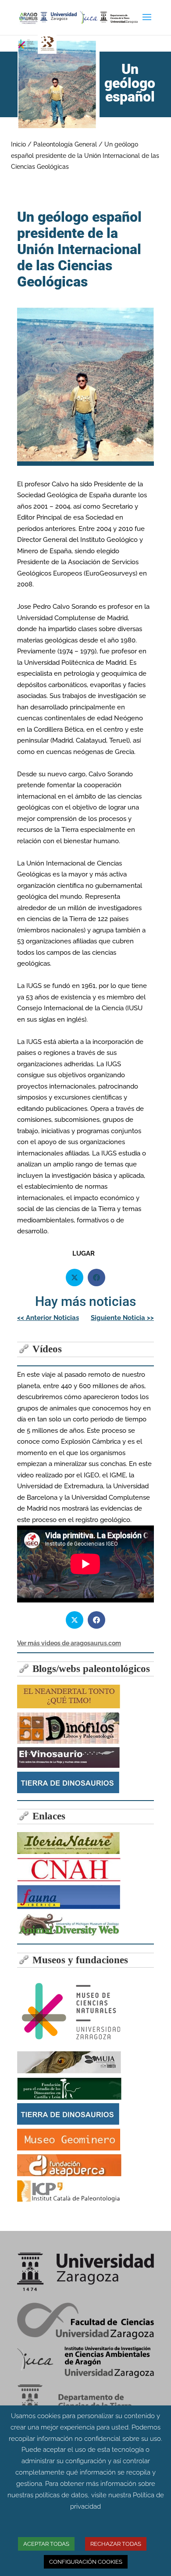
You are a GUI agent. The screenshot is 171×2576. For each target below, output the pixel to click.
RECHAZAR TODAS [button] (116, 2544)
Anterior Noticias (48, 1318)
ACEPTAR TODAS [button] (46, 2544)
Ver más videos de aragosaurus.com (69, 1643)
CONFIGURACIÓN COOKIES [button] (86, 2562)
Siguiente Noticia (122, 1318)
